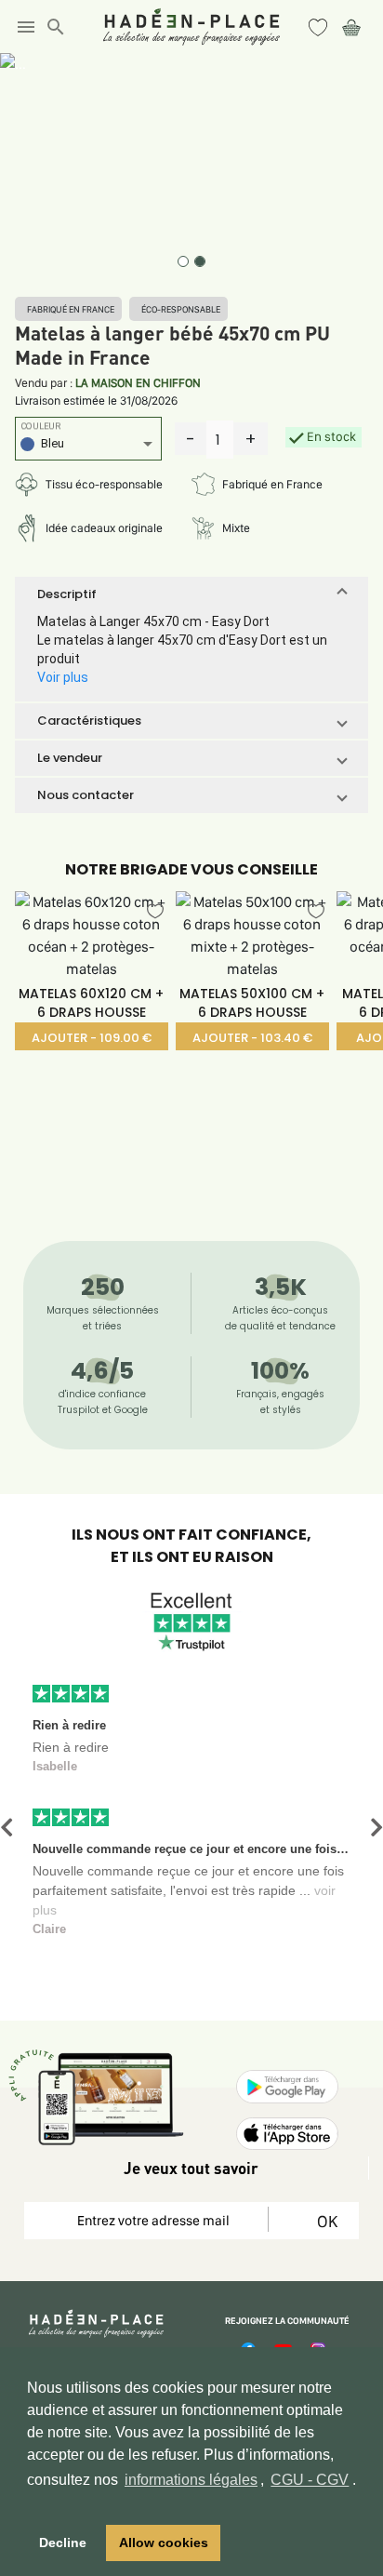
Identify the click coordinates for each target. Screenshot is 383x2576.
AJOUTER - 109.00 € (92, 1038)
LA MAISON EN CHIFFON (138, 383)
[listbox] (88, 446)
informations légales (191, 2480)
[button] (191, 594)
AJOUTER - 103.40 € (252, 1038)
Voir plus (63, 677)
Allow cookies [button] (164, 2543)
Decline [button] (63, 2543)
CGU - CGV (310, 2480)
